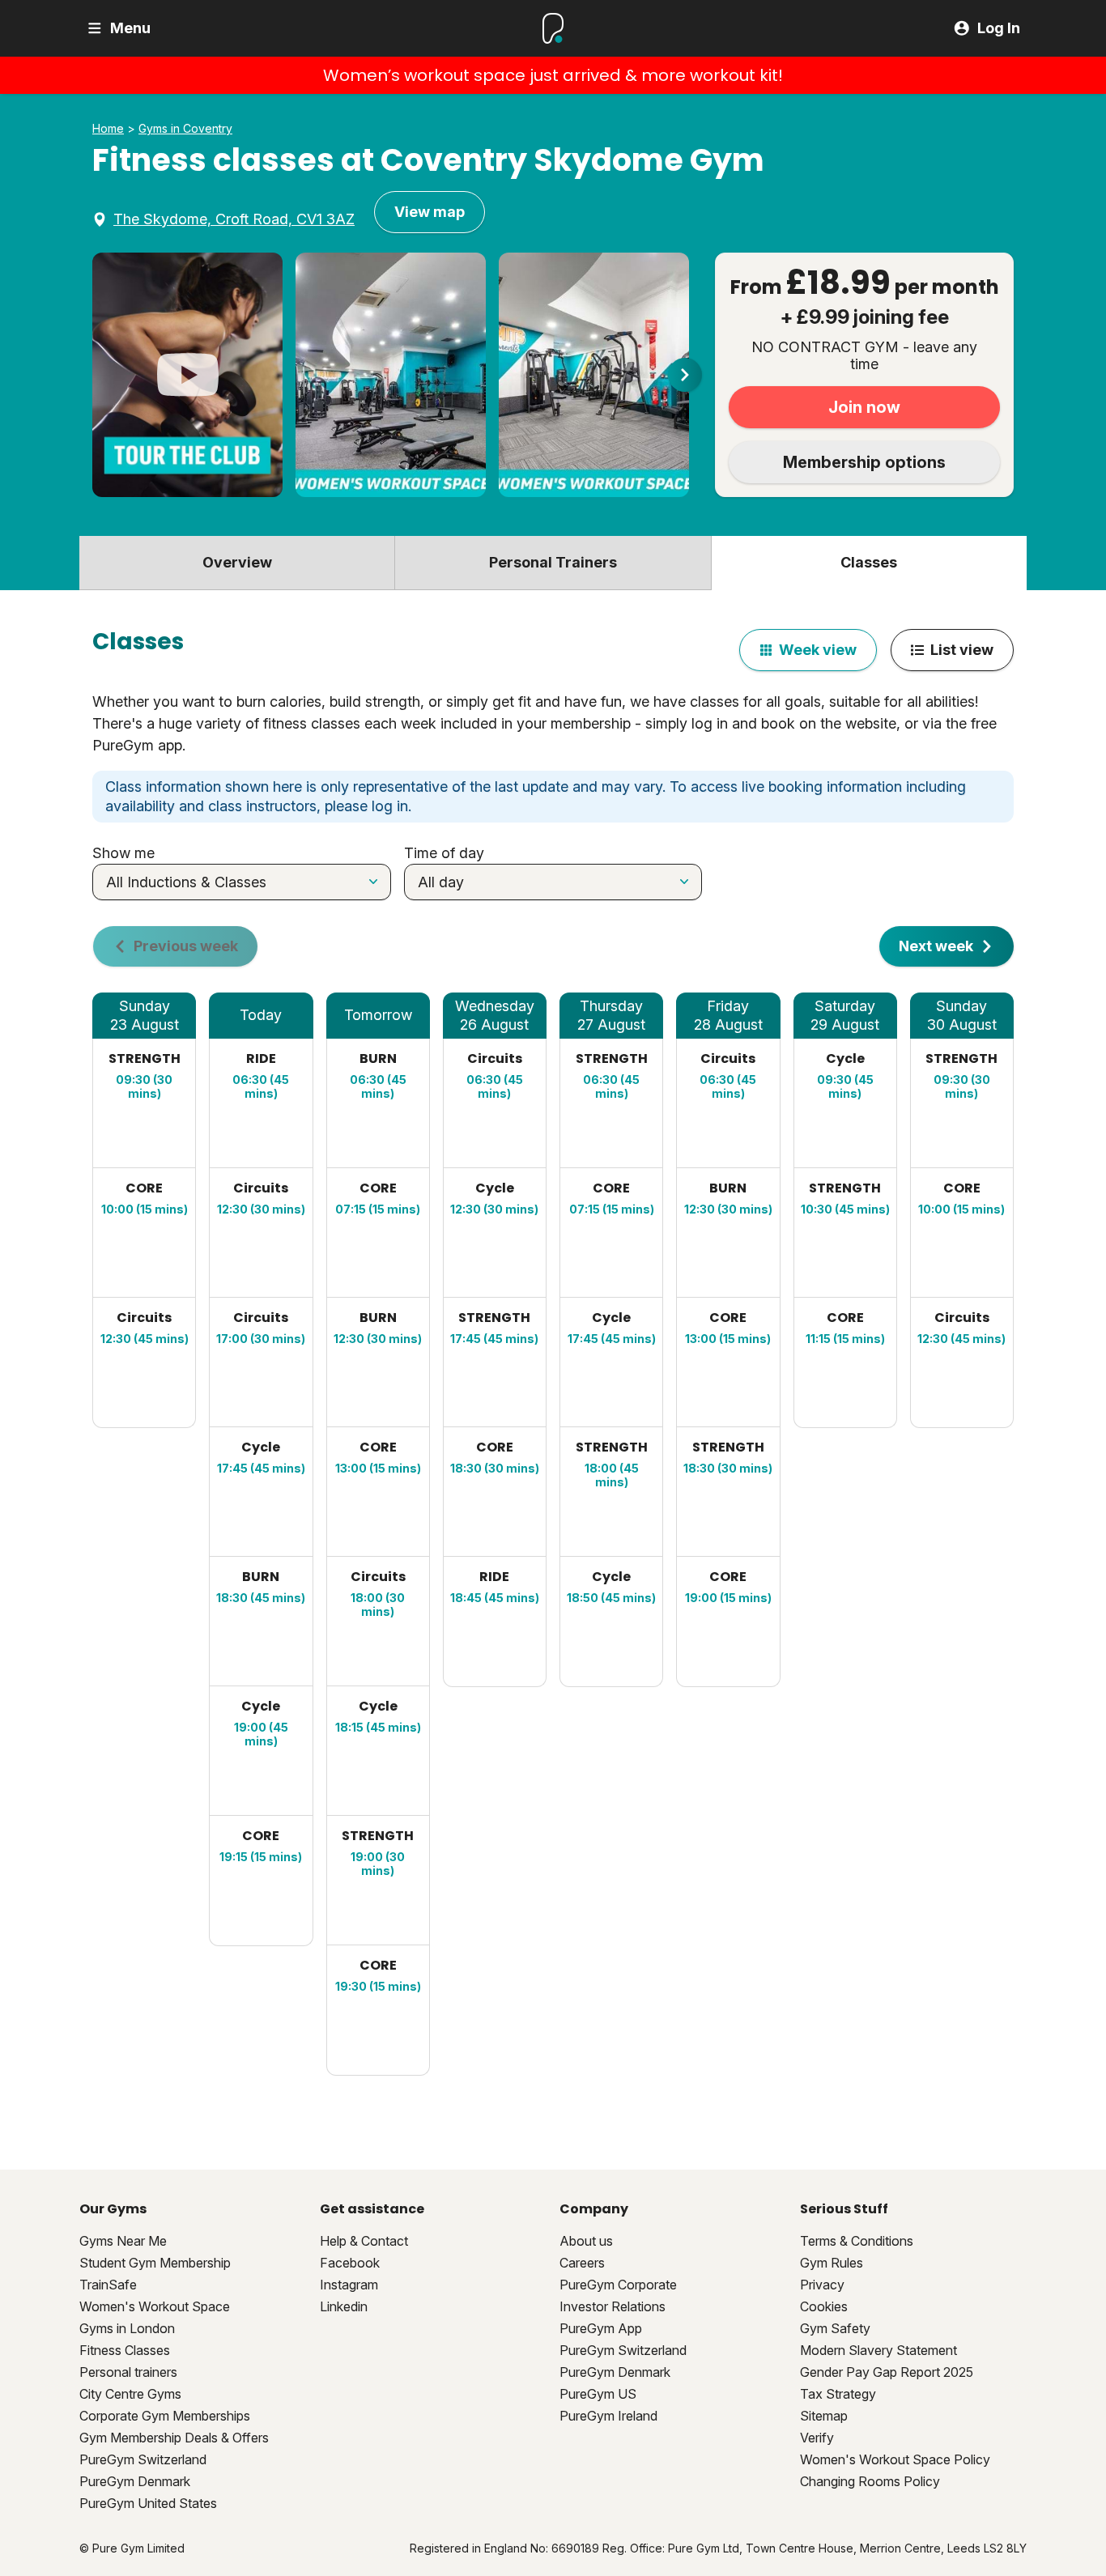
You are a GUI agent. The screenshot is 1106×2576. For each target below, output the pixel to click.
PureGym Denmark (135, 2481)
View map (430, 212)
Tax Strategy (838, 2394)
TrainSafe (108, 2285)
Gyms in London (127, 2328)
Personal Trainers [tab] (553, 562)
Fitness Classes (125, 2350)
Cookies (824, 2306)
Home (108, 129)
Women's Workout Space (155, 2306)
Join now (864, 407)
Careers (582, 2263)
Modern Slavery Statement (878, 2350)
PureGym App (601, 2328)
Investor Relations (613, 2306)
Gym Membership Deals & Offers (174, 2438)
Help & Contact (364, 2241)
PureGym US (598, 2394)
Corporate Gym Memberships (165, 2416)
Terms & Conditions (857, 2241)
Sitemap (824, 2416)
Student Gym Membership (155, 2263)
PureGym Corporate (618, 2285)
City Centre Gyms (130, 2394)
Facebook (350, 2263)
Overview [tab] (237, 562)
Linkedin (344, 2306)
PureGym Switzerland (143, 2459)
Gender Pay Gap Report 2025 (887, 2372)
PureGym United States (148, 2503)
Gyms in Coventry (185, 129)
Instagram (349, 2285)
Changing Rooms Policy (870, 2481)
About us (586, 2241)
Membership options (864, 462)
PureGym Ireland (608, 2416)
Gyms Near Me (123, 2241)
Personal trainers (128, 2372)
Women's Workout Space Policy (895, 2459)
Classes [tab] (869, 562)
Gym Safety (835, 2328)
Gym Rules (832, 2263)
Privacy (822, 2285)
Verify (817, 2438)
